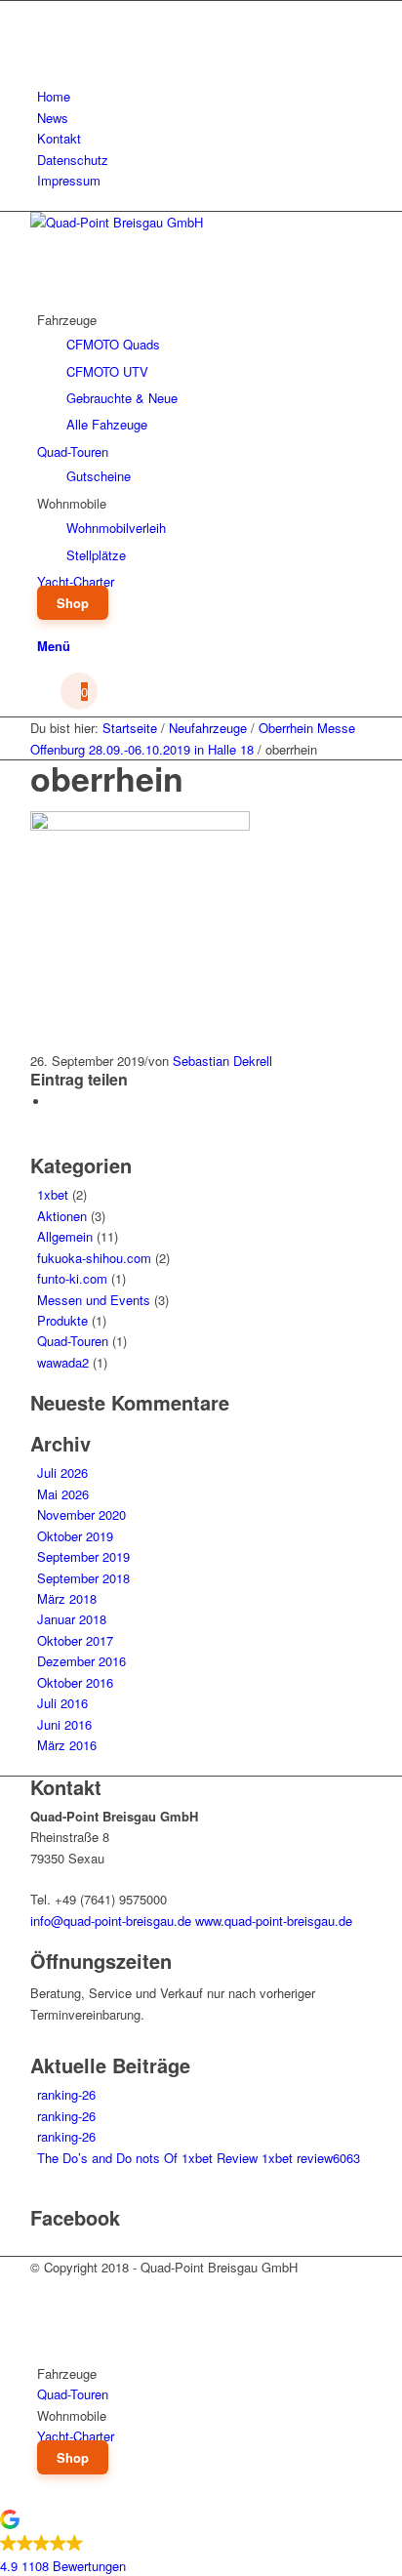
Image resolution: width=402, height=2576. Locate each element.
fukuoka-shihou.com (94, 1258)
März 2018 (67, 1598)
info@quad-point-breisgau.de (111, 1921)
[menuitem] (204, 96)
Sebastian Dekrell (222, 1061)
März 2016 (67, 1745)
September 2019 (83, 1556)
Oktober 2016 (75, 1682)
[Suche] (42, 623)
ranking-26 (66, 2094)
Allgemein (65, 1236)
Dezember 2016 (81, 1661)
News (53, 118)
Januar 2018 (72, 1619)
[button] (201, 2545)
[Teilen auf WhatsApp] (55, 1102)
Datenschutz (73, 160)
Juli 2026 (62, 1472)
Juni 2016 (64, 1724)
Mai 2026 (63, 1494)
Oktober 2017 (75, 1640)
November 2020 (81, 1514)
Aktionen (62, 1216)
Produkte (62, 1320)
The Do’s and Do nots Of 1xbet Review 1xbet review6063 (199, 2158)
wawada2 (63, 1362)
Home (54, 96)
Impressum (69, 180)
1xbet (53, 1194)
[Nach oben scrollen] (5, 2497)
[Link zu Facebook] (42, 11)
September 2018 (83, 1578)
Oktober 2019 (75, 1536)
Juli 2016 (62, 1703)
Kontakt (59, 138)
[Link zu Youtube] (42, 33)
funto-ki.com (72, 1278)
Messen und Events (94, 1300)
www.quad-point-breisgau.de (274, 1921)
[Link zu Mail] (42, 55)
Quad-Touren (73, 1341)
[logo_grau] (177, 222)
